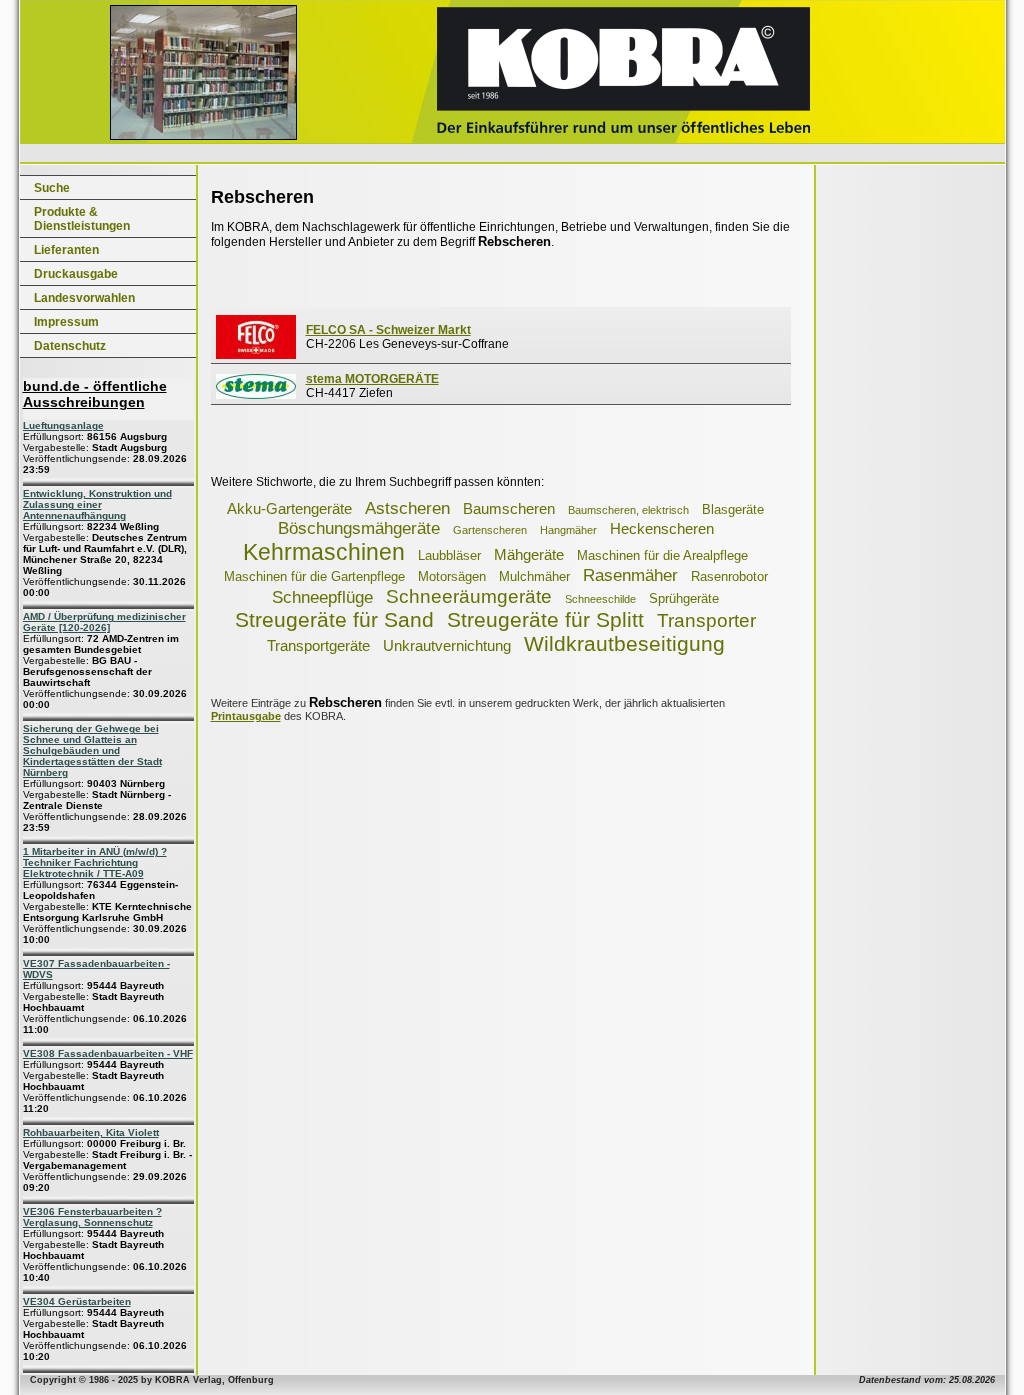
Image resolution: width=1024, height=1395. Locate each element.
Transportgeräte (318, 645)
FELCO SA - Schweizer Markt (388, 330)
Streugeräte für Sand (334, 619)
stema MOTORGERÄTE (372, 379)
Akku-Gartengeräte (289, 508)
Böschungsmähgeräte (359, 528)
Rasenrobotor (729, 576)
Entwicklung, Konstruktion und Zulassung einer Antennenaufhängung (97, 504)
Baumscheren (509, 508)
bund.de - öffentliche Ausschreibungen (95, 394)
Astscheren (407, 508)
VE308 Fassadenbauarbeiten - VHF (108, 1053)
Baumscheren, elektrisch (628, 510)
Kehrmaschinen (324, 552)
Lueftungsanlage (63, 425)
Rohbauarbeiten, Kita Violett (91, 1132)
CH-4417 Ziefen (372, 386)
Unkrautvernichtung (447, 645)
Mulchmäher (534, 576)
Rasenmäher (630, 575)
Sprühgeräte (684, 598)
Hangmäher (568, 530)
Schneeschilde (600, 599)
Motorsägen (452, 576)
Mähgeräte (529, 554)
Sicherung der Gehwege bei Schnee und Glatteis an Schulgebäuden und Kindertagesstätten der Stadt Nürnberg (92, 750)
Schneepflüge (322, 597)
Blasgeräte (733, 509)
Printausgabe (246, 716)
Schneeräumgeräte (469, 596)
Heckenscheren (662, 528)
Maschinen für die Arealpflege (662, 555)
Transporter (706, 620)
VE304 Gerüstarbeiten (77, 1301)
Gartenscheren (490, 530)
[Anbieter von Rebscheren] (256, 355)
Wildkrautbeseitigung (624, 643)
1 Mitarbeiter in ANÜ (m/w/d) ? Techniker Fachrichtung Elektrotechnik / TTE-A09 (95, 862)
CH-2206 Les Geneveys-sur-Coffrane (407, 337)
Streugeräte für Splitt (545, 619)
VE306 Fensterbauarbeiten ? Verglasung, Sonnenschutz (92, 1217)
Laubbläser (449, 555)
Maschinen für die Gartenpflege (314, 576)
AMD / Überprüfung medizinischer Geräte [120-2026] (104, 622)
